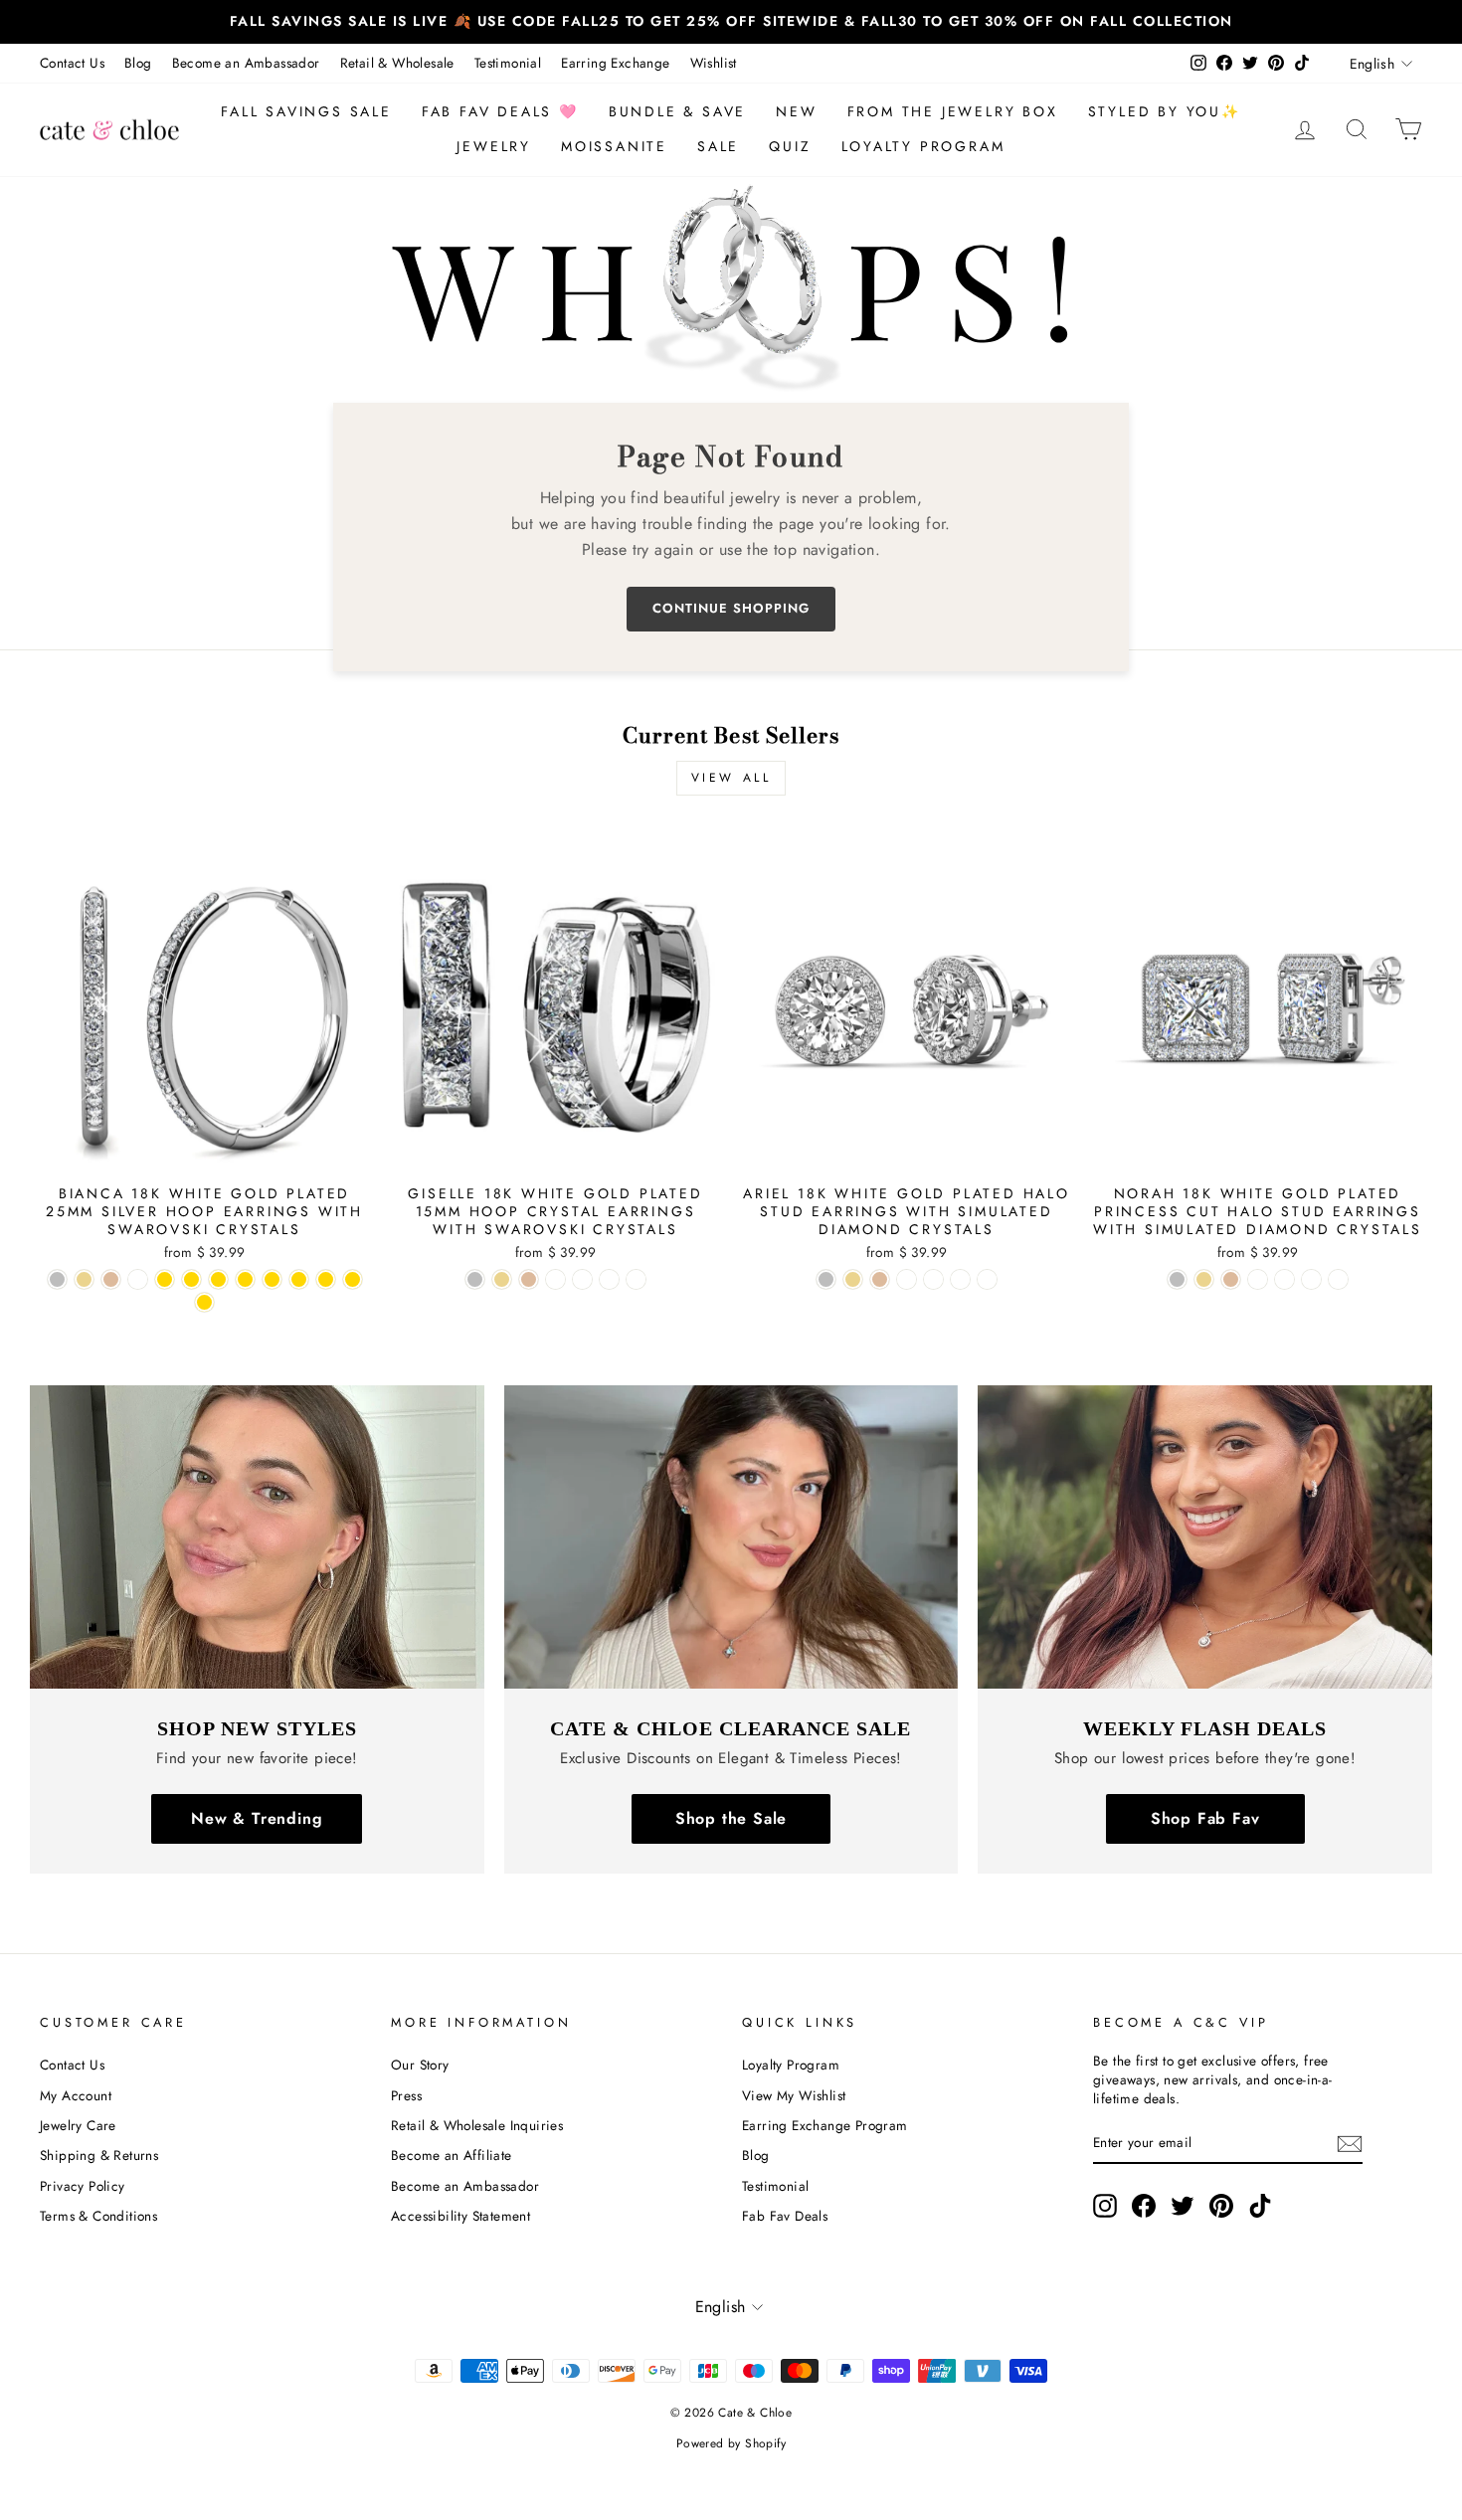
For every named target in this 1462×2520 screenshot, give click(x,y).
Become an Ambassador (246, 63)
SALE (718, 146)
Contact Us (72, 63)
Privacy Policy (83, 2186)
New (796, 111)
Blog (138, 63)
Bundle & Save (677, 111)
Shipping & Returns (99, 2155)
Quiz (790, 146)
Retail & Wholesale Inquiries (477, 2125)
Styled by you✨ (1165, 111)
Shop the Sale (731, 1818)
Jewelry (494, 146)
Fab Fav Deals (785, 2216)
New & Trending (257, 1818)
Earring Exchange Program (825, 2125)
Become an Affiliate (452, 2155)
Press (406, 2095)
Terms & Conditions (98, 2216)
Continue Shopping (731, 608)
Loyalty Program (923, 146)
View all (731, 778)
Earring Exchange (615, 63)
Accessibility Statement (460, 2216)
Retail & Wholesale (397, 63)
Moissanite (614, 146)
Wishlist (714, 63)
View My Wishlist (794, 2095)
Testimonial (508, 63)
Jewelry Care (78, 2125)
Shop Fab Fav (1205, 1818)
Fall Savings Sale (306, 111)
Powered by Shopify (731, 2443)
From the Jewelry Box (953, 111)
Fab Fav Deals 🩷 (500, 111)
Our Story (420, 2065)
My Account (76, 2095)
